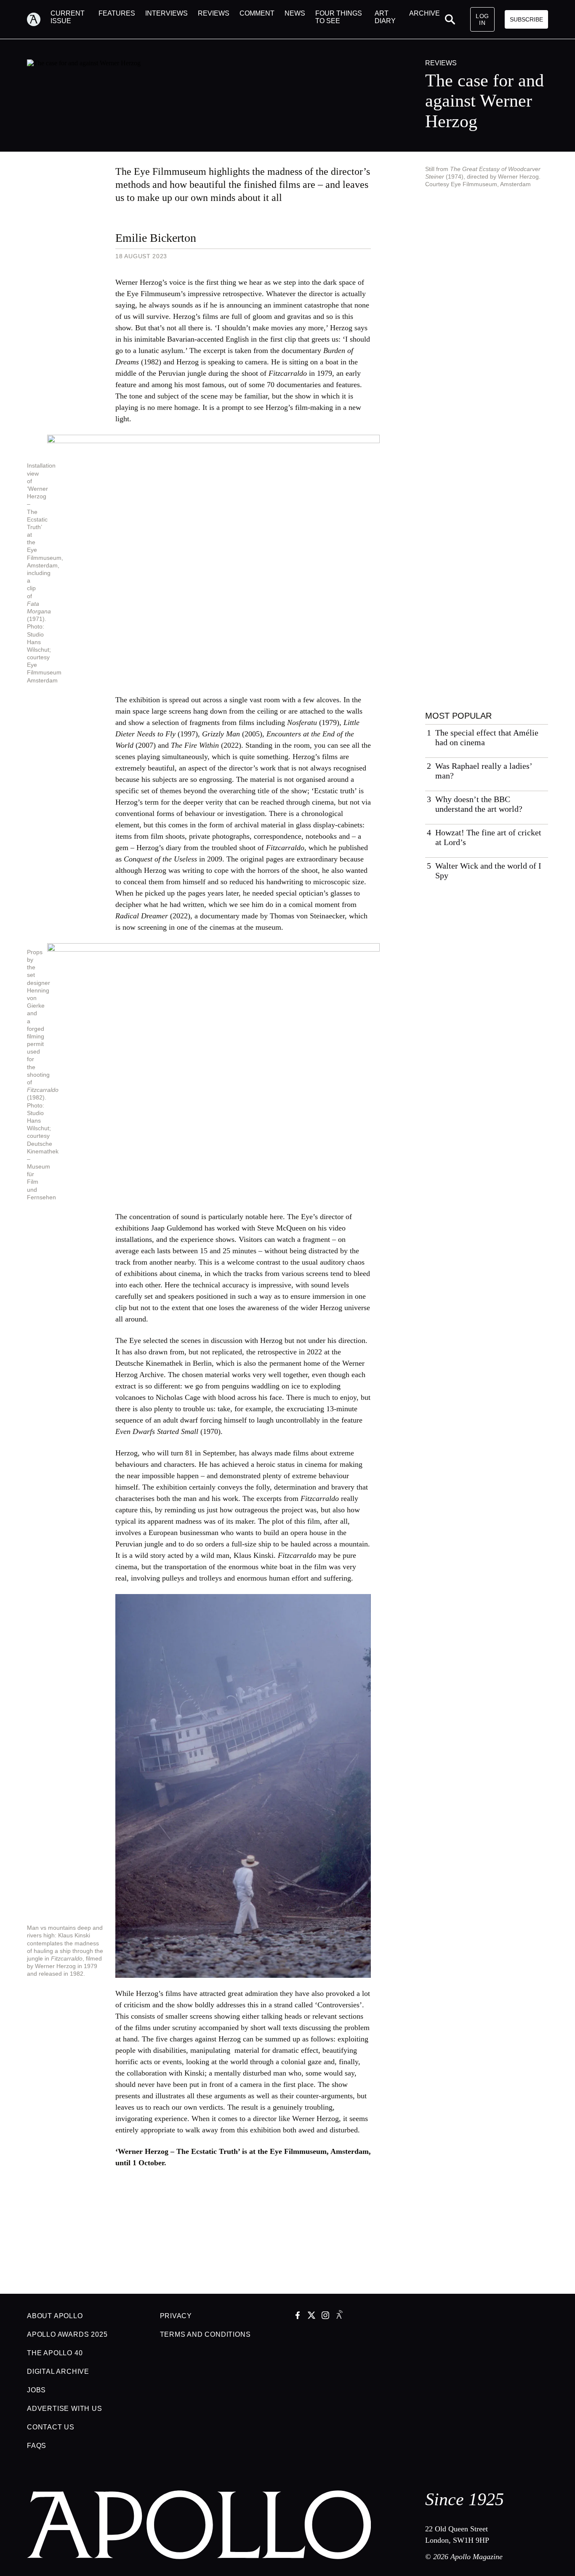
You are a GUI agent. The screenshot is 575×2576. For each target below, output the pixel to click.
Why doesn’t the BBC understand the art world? (479, 804)
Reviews (441, 63)
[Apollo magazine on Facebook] (298, 2316)
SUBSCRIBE (526, 19)
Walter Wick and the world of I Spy (488, 871)
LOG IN (482, 19)
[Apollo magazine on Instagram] (325, 2316)
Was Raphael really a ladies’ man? (484, 771)
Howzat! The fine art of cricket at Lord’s (488, 837)
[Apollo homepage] (39, 19)
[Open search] (450, 19)
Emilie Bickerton (156, 238)
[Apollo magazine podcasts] (339, 2316)
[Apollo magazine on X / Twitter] (311, 2316)
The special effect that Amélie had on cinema (487, 737)
